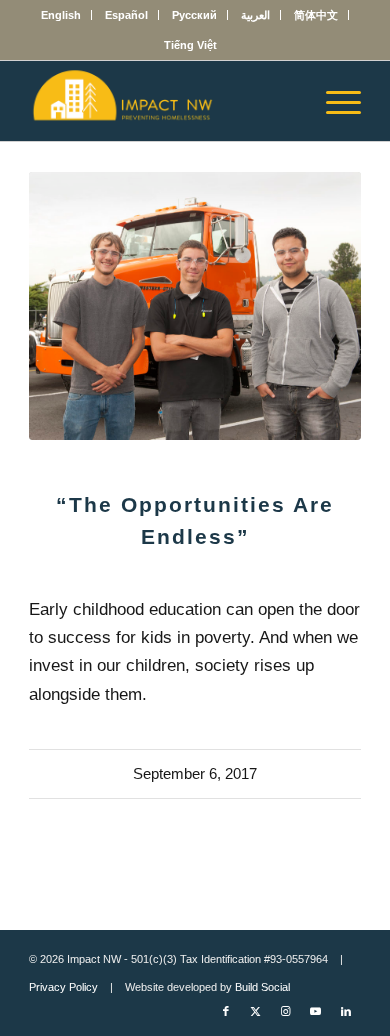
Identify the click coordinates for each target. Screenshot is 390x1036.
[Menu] (333, 101)
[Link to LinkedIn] (346, 1011)
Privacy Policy (63, 987)
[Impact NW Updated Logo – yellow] (161, 101)
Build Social (262, 987)
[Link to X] (256, 1011)
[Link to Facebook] (226, 1011)
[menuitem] (61, 15)
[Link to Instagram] (286, 1011)
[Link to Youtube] (316, 1011)
